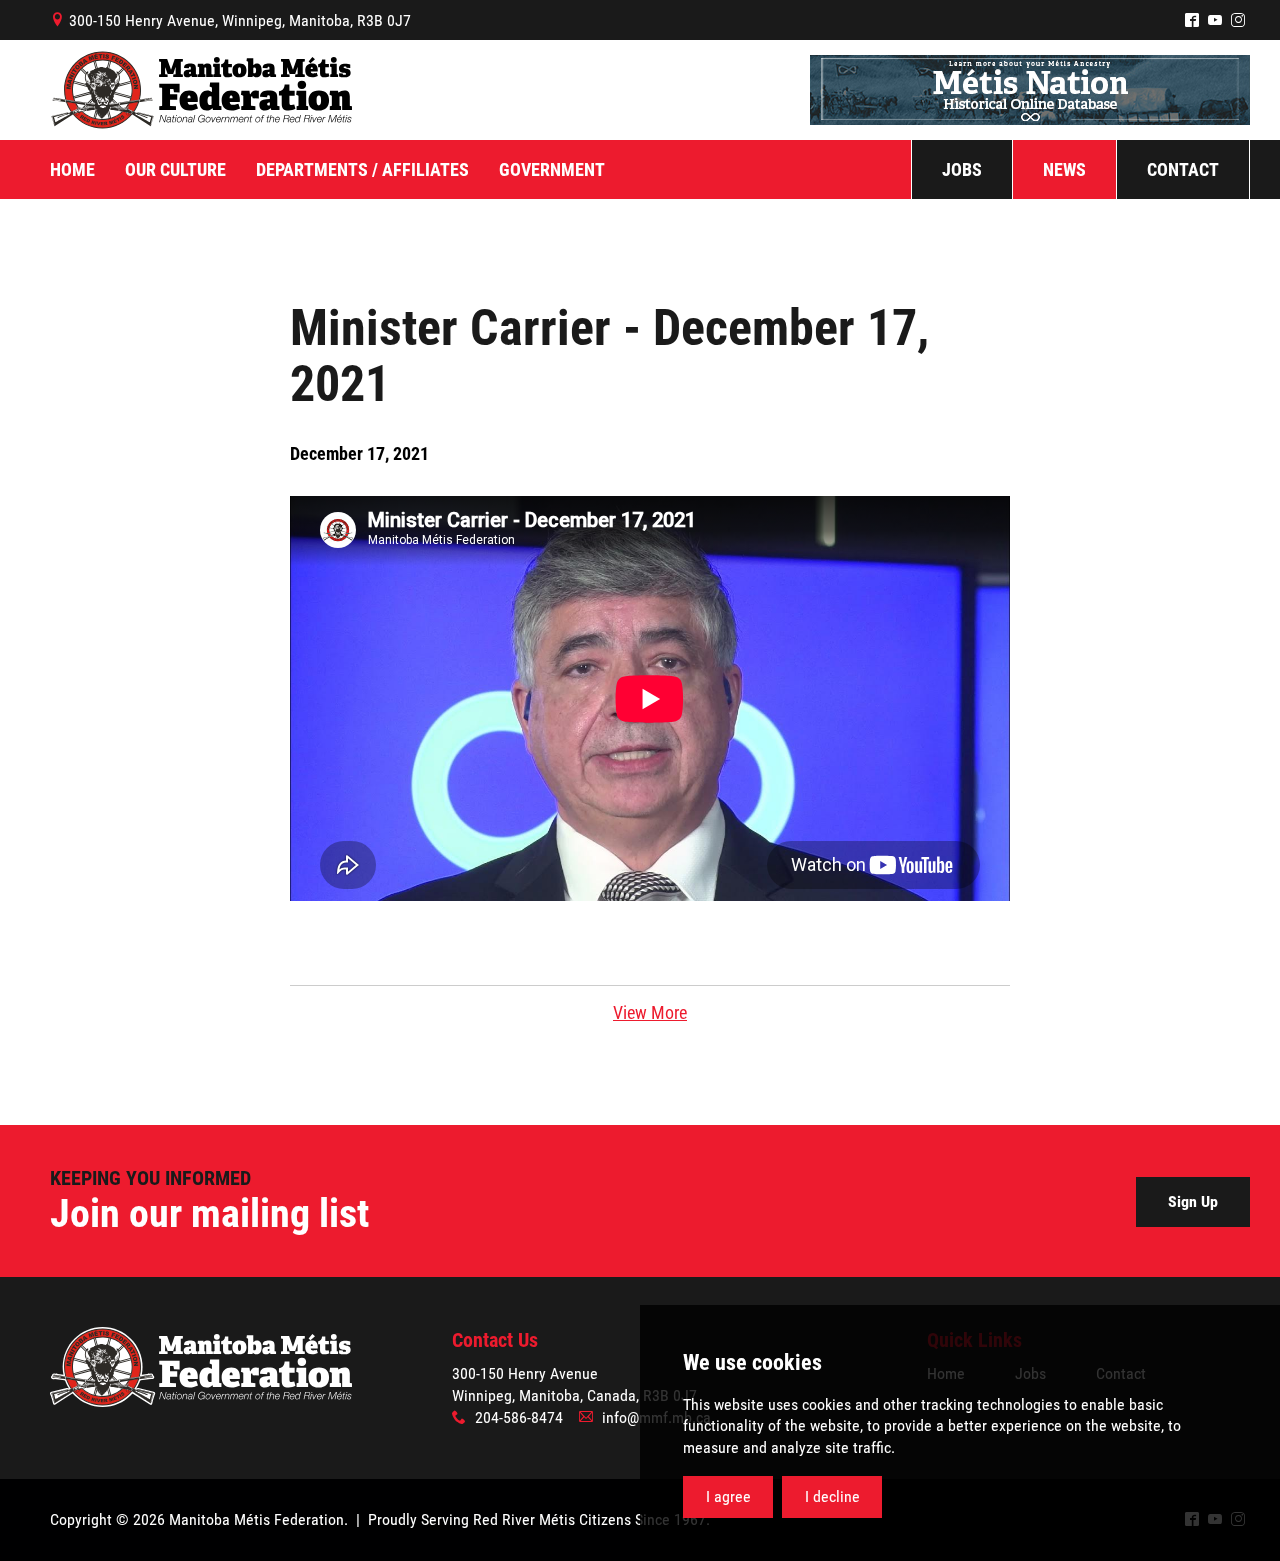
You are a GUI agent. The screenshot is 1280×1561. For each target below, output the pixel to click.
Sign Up (1193, 1201)
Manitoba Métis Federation (201, 90)
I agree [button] (728, 1496)
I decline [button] (832, 1496)
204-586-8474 (519, 1417)
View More (650, 1012)
